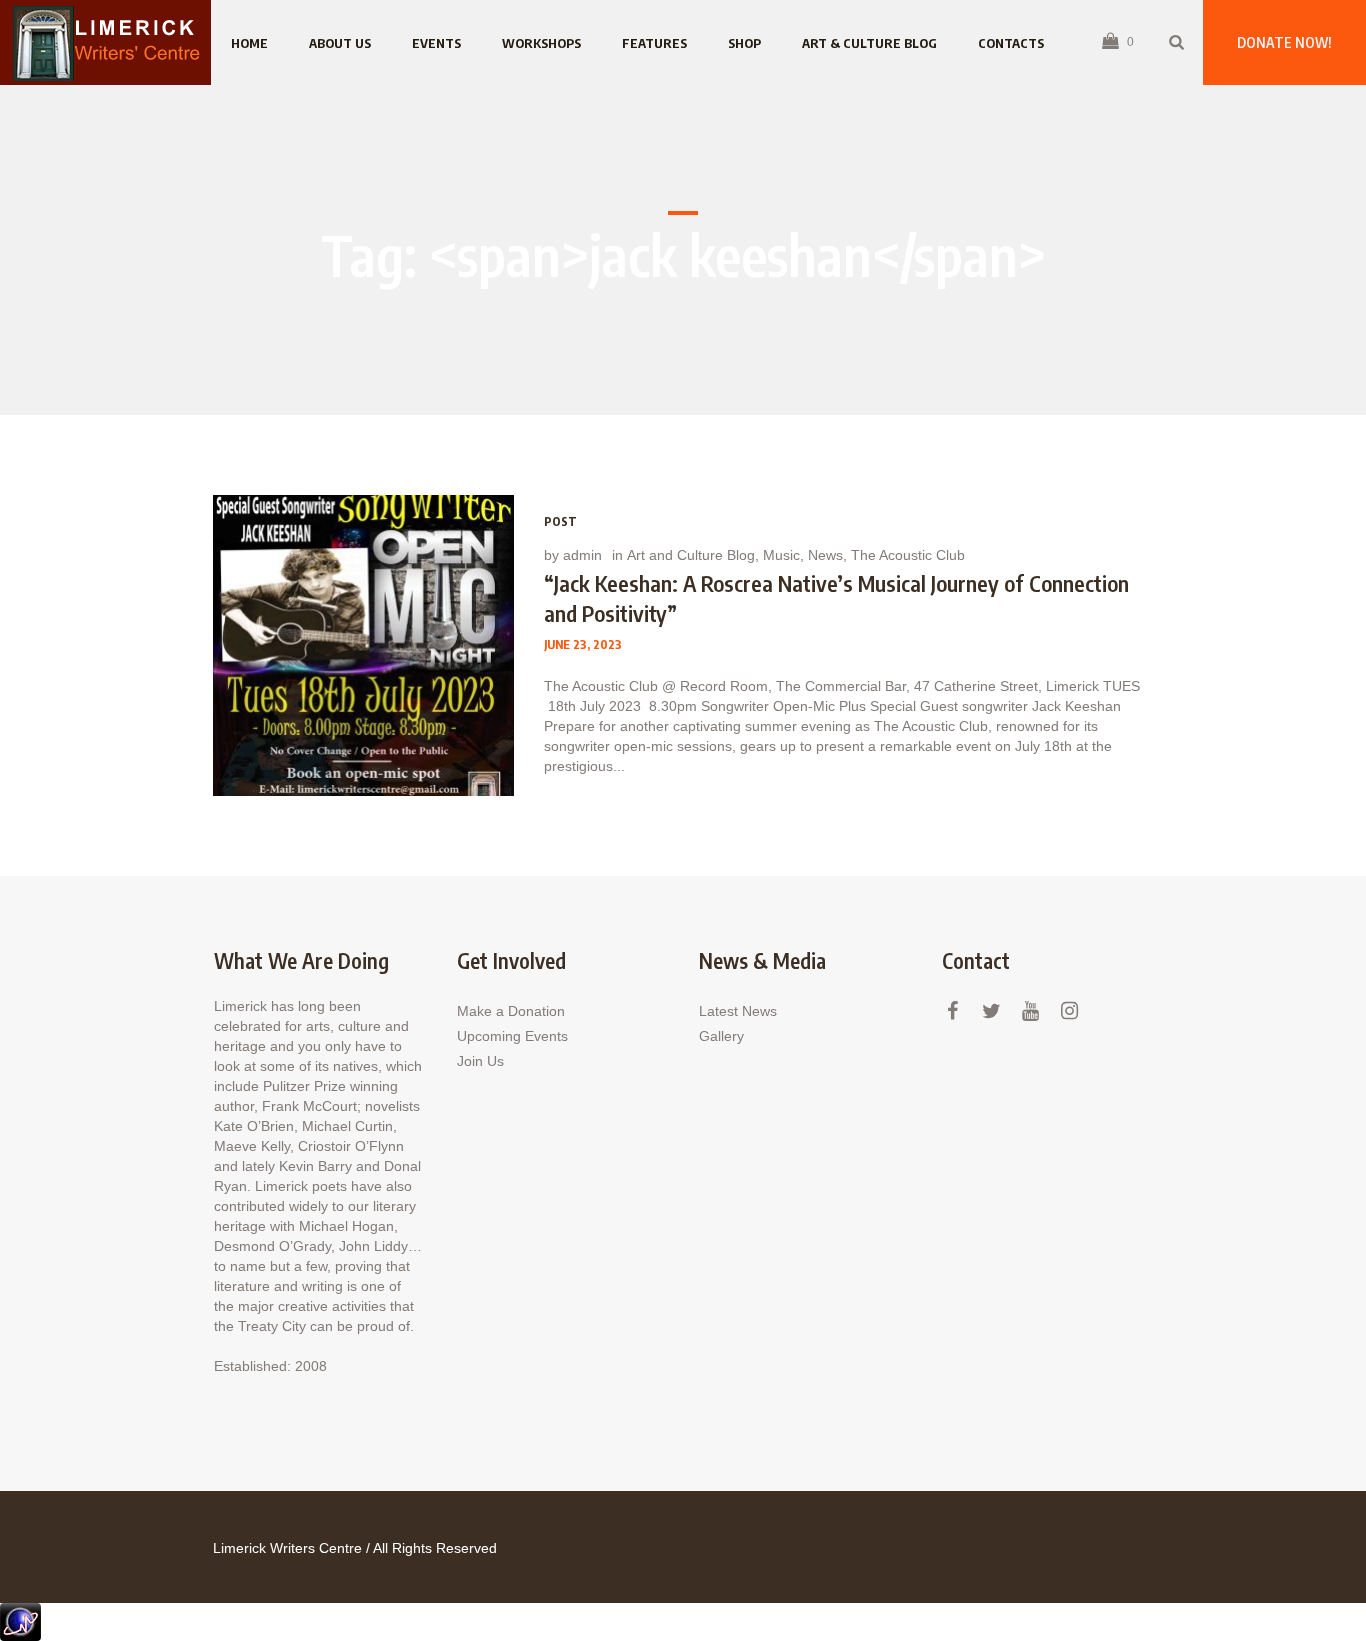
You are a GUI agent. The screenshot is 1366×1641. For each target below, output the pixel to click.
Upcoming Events (512, 1036)
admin (582, 555)
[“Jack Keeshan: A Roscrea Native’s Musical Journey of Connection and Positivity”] (363, 645)
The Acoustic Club (908, 555)
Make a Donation (511, 1011)
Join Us (480, 1061)
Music (781, 555)
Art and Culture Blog (691, 555)
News (825, 555)
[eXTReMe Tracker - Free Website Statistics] (20, 1621)
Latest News (738, 1011)
